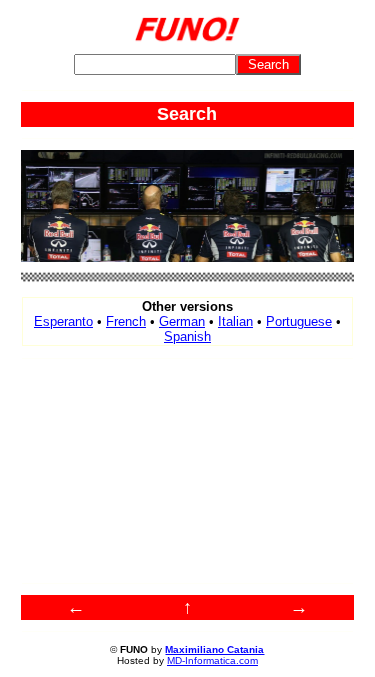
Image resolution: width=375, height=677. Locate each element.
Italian (235, 321)
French (126, 321)
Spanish (187, 336)
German (182, 321)
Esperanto (63, 321)
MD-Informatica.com (212, 660)
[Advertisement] (188, 471)
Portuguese (299, 321)
